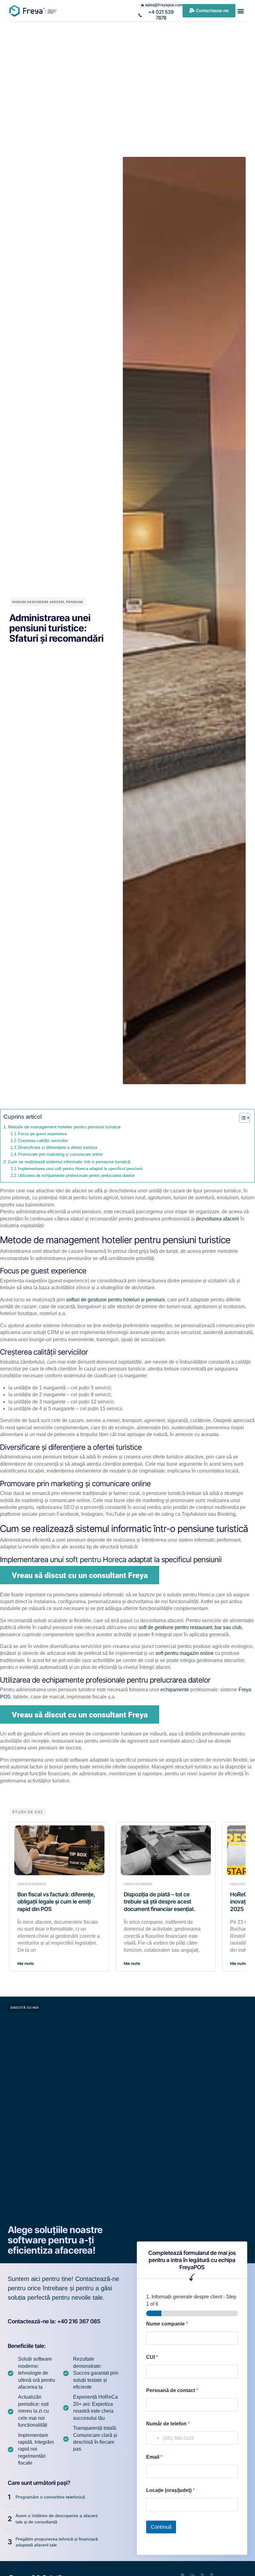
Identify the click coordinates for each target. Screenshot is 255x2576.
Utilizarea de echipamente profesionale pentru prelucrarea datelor (77, 1176)
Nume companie (167, 2324)
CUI (152, 2357)
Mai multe (26, 1963)
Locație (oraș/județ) (170, 2490)
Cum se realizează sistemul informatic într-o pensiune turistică (69, 1162)
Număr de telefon (168, 2424)
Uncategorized (32, 1884)
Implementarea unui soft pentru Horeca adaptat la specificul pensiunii (80, 1169)
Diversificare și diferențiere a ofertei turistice (58, 1147)
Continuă (161, 2527)
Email (154, 2457)
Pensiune (75, 602)
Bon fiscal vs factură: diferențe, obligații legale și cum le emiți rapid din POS (56, 1902)
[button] (241, 11)
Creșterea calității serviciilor (43, 1141)
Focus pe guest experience (42, 1134)
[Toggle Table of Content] (241, 1118)
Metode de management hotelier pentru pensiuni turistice (64, 1127)
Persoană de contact (172, 2390)
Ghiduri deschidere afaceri (38, 602)
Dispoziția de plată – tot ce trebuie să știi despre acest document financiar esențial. (159, 1902)
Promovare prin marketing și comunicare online (61, 1154)
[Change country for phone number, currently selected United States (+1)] (153, 2438)
